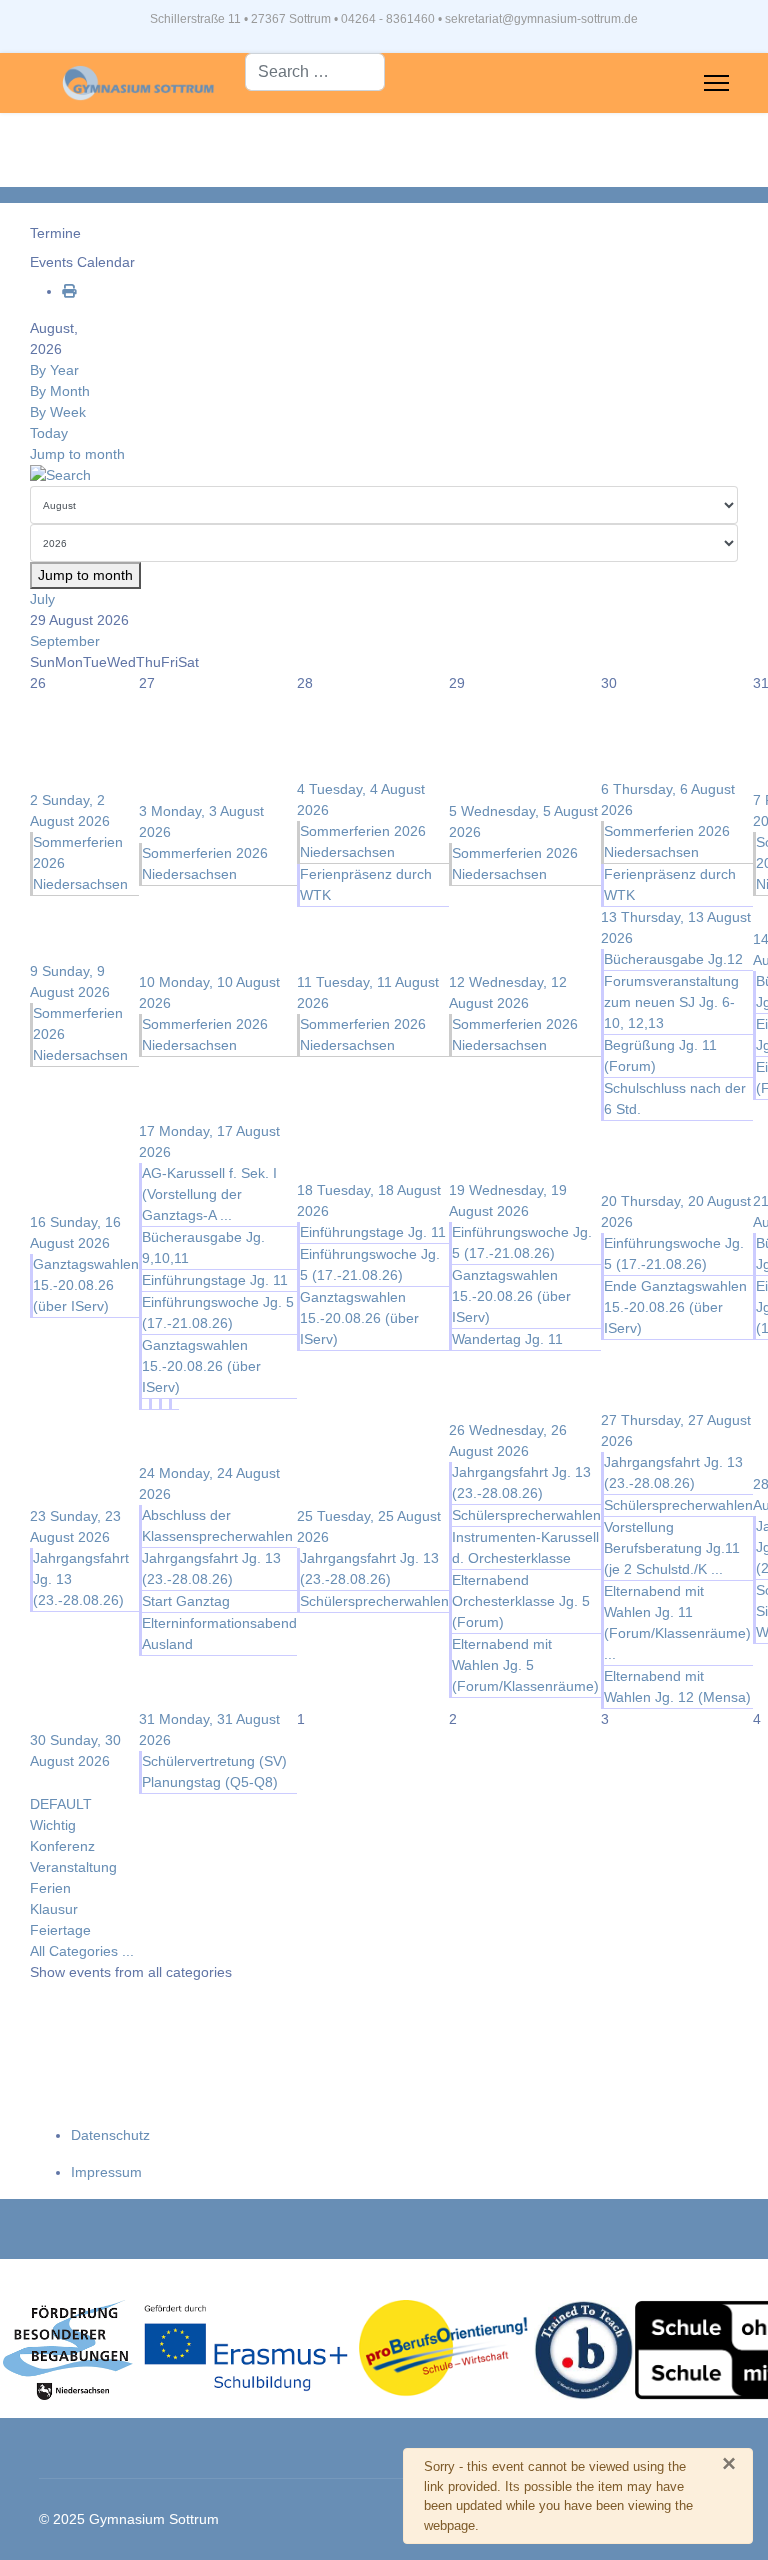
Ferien (50, 1888)
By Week (58, 412)
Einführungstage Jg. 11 (215, 1280)
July (42, 599)
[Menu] (716, 83)
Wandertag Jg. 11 (507, 1339)
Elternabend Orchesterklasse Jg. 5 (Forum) (521, 1601)
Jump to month (77, 454)
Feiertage (60, 1930)
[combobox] (315, 72)
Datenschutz (110, 2135)
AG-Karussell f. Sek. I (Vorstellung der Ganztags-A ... (209, 1194)
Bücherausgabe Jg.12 (673, 959)
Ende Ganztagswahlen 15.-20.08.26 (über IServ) (675, 1307)
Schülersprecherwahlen (374, 1601)
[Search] (384, 475)
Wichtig (53, 1825)
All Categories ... (82, 1951)
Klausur (54, 1909)
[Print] (69, 291)
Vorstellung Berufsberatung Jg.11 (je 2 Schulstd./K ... (672, 1548)
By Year (54, 370)
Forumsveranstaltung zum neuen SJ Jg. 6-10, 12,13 (671, 1002)
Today (49, 433)
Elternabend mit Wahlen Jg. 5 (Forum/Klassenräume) (525, 1665)
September (65, 641)
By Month (60, 391)
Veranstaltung (73, 1867)
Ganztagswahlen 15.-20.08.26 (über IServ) (86, 1285)
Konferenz (62, 1846)
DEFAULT (61, 1804)
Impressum (106, 2172)
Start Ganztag (186, 1601)
